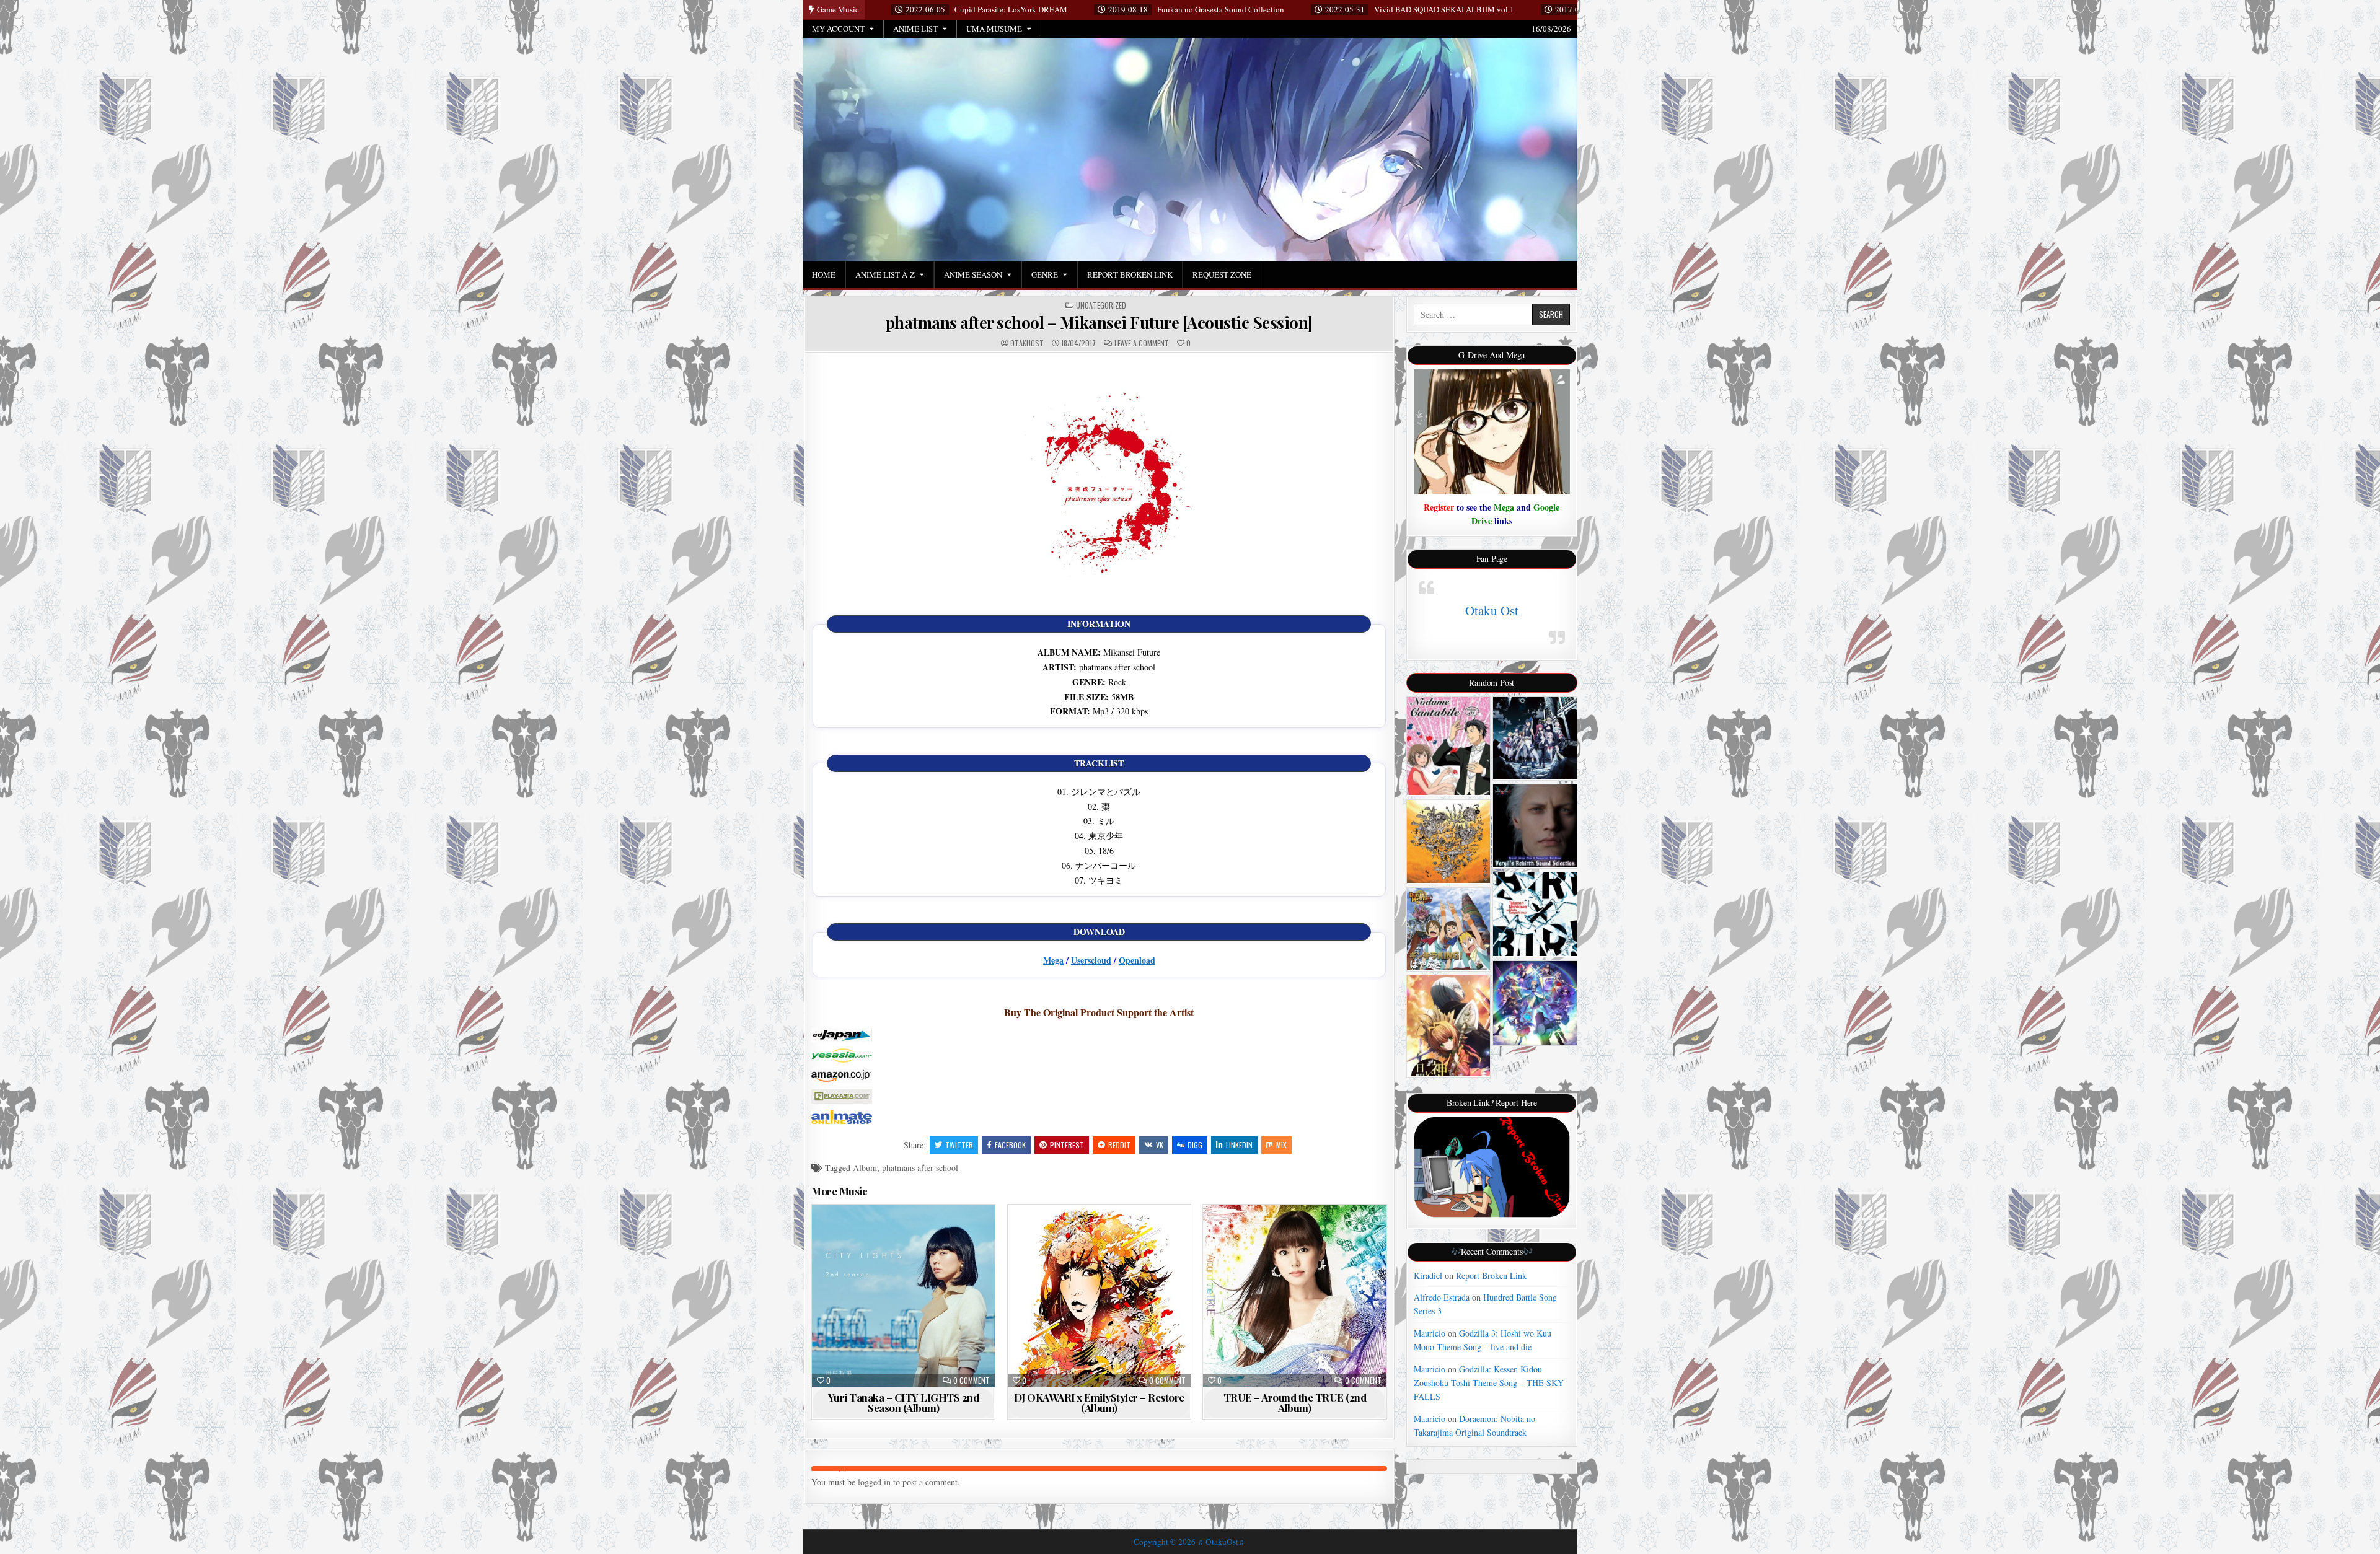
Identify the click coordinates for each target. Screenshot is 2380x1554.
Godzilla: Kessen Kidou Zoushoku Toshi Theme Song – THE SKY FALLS (1489, 1383)
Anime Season (973, 274)
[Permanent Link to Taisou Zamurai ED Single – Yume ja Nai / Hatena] (1449, 841)
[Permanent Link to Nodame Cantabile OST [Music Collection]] (1449, 746)
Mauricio (1430, 1333)
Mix (1281, 1145)
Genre (1045, 274)
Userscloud (1091, 960)
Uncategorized (1101, 305)
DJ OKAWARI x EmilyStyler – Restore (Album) (1099, 1403)
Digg (1195, 1145)
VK (1160, 1145)
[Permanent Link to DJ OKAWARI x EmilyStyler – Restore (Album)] (1099, 1296)
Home (824, 274)
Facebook (1010, 1145)
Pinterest (1067, 1145)
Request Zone (1222, 274)
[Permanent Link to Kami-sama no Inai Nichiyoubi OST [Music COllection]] (1449, 1026)
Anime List (915, 29)
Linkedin (1239, 1145)
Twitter (959, 1145)
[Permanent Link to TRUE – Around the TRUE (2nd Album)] (1294, 1296)
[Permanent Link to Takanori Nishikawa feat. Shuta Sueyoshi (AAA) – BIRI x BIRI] (1535, 914)
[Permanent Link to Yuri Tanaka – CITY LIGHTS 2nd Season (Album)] (903, 1296)
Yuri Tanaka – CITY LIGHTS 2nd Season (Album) (904, 1403)
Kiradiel (1428, 1275)
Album (865, 1168)
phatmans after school (920, 1168)
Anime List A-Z (885, 274)
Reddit (1119, 1145)
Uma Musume (994, 29)
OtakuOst (1027, 343)
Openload (1137, 960)
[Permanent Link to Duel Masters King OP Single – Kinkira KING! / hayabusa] (1449, 929)
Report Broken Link (1130, 274)
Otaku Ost (1492, 610)
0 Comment (972, 1381)
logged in (874, 1482)
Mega (1053, 960)
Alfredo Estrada (1442, 1297)
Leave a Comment (1142, 343)
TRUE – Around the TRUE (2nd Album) (1295, 1403)
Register (1439, 507)
